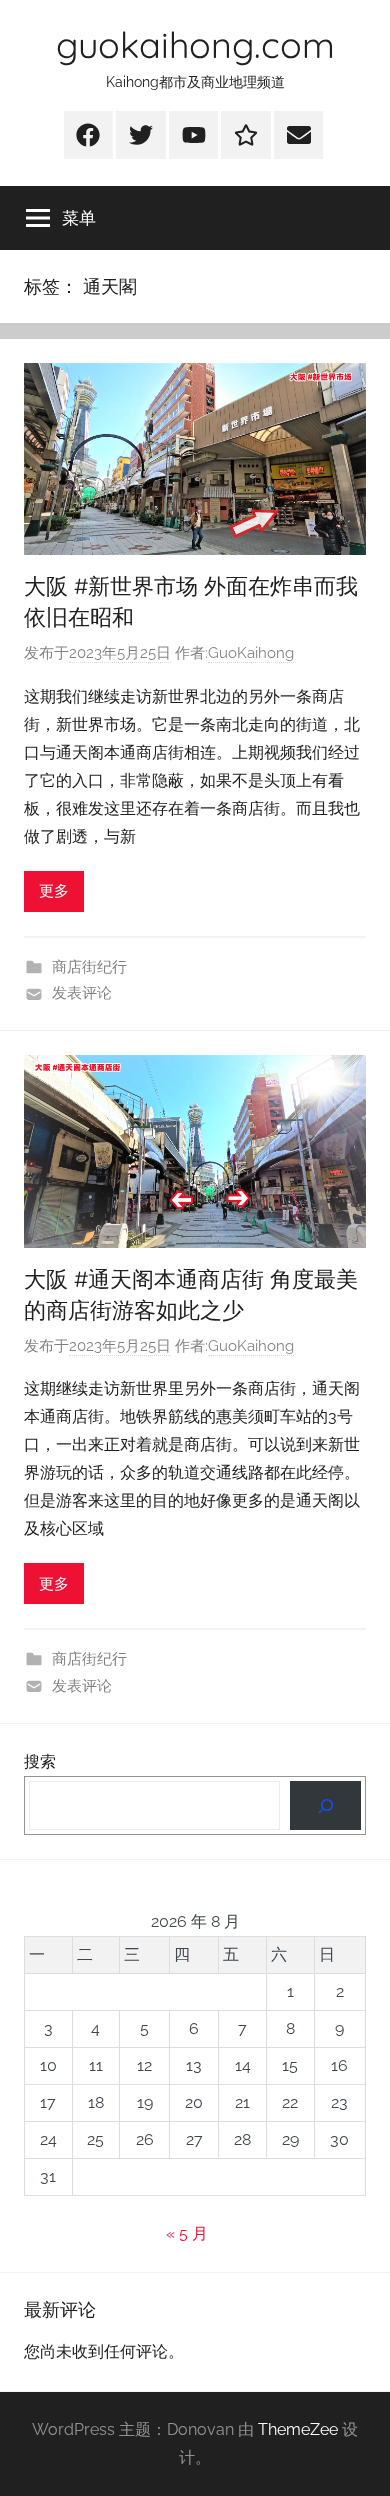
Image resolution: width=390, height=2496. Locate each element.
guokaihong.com (195, 44)
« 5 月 (187, 2233)
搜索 (40, 1761)
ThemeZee (298, 2429)
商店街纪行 (89, 967)
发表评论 (82, 993)
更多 (54, 891)
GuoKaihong (251, 653)
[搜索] (325, 1805)
